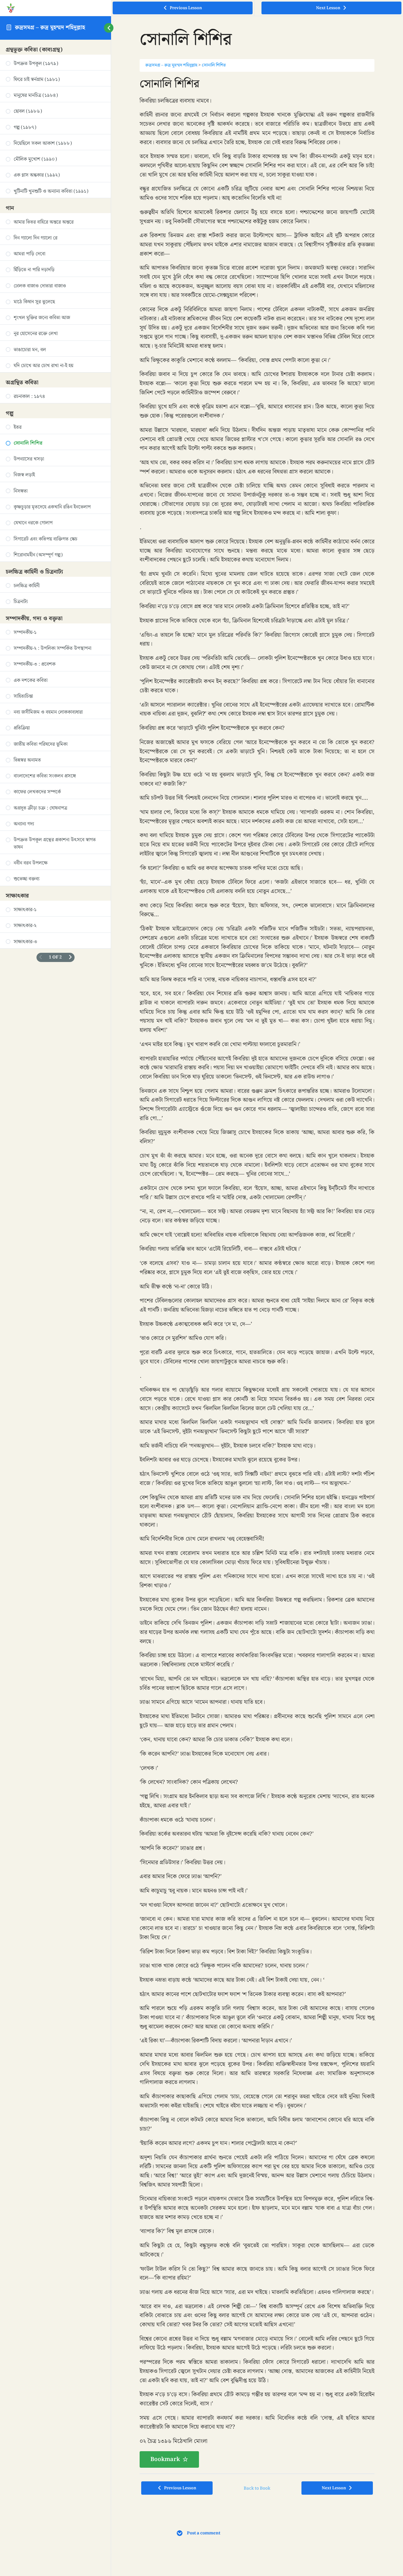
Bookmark (165, 2459)
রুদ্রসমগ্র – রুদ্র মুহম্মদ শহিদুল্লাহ (50, 27)
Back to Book (257, 2488)
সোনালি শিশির (214, 65)
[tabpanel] (257, 1272)
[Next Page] (70, 957)
